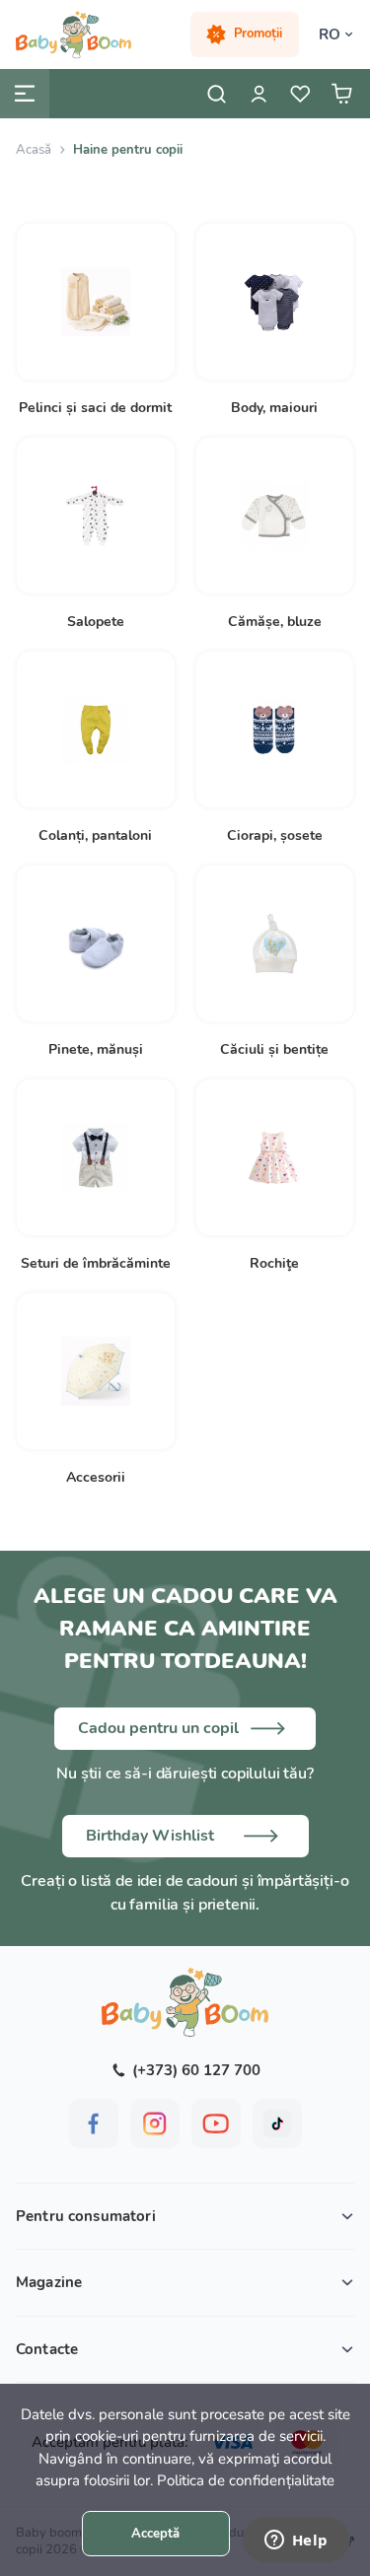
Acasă (34, 150)
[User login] (259, 94)
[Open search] (217, 94)
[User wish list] (300, 94)
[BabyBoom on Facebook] (94, 2123)
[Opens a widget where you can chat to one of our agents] (296, 2541)
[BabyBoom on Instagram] (155, 2123)
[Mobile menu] (25, 94)
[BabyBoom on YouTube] (216, 2123)
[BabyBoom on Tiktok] (277, 2123)
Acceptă (155, 2534)
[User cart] (341, 94)
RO (330, 35)
